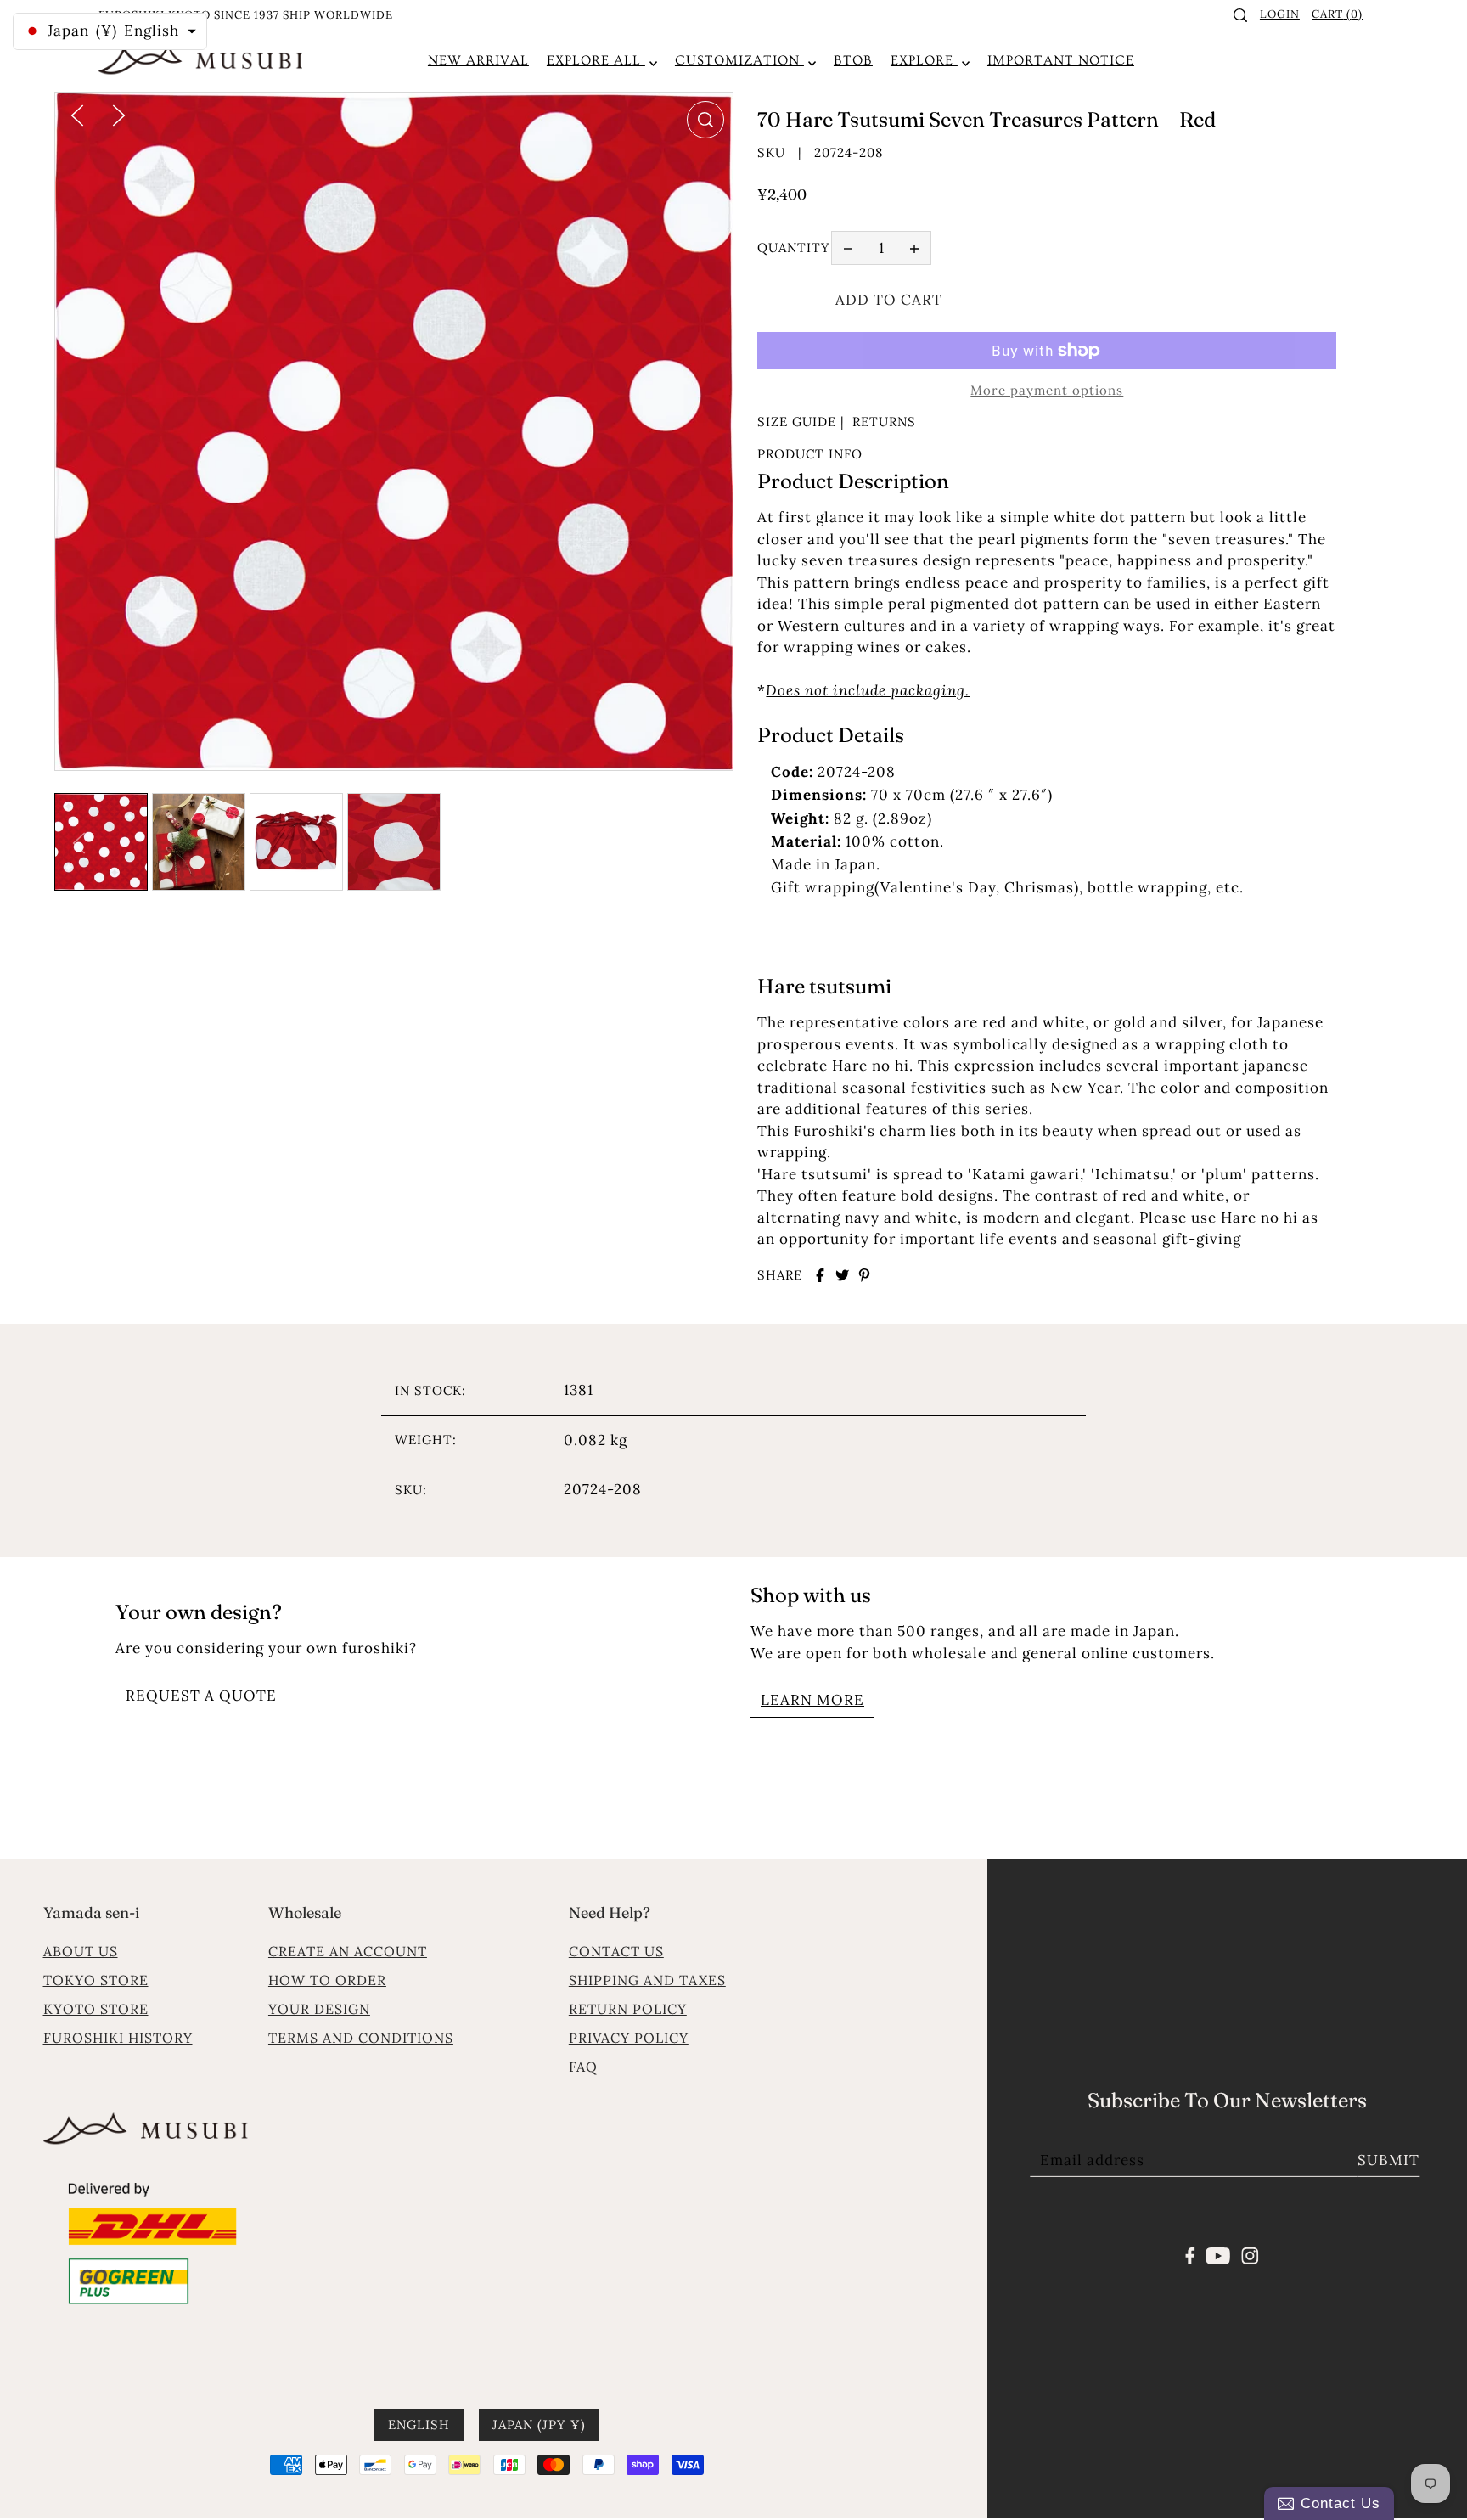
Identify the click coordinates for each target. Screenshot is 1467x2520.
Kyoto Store (96, 2009)
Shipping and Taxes (647, 1980)
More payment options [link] (1047, 390)
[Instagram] (1250, 2254)
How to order (327, 1980)
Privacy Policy (629, 2038)
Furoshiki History (118, 2038)
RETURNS (884, 422)
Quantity (794, 247)
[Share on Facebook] (820, 1275)
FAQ (583, 2067)
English (419, 2424)
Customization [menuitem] (739, 60)
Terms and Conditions (361, 2038)
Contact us (616, 1951)
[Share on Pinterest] (864, 1275)
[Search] (1241, 15)
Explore (924, 60)
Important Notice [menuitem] (1061, 60)
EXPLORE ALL (596, 60)
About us (81, 1951)
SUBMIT (1388, 2160)
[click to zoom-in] (705, 120)
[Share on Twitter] (842, 1275)
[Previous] (77, 114)
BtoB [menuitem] (853, 60)
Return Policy (628, 2009)
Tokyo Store (96, 1980)
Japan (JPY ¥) (539, 2424)
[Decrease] (848, 248)
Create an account (348, 1951)
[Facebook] (1191, 2254)
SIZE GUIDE (797, 422)
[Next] (119, 114)
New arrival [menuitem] (478, 60)
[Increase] (914, 248)
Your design (319, 2009)
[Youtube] (1219, 2254)
